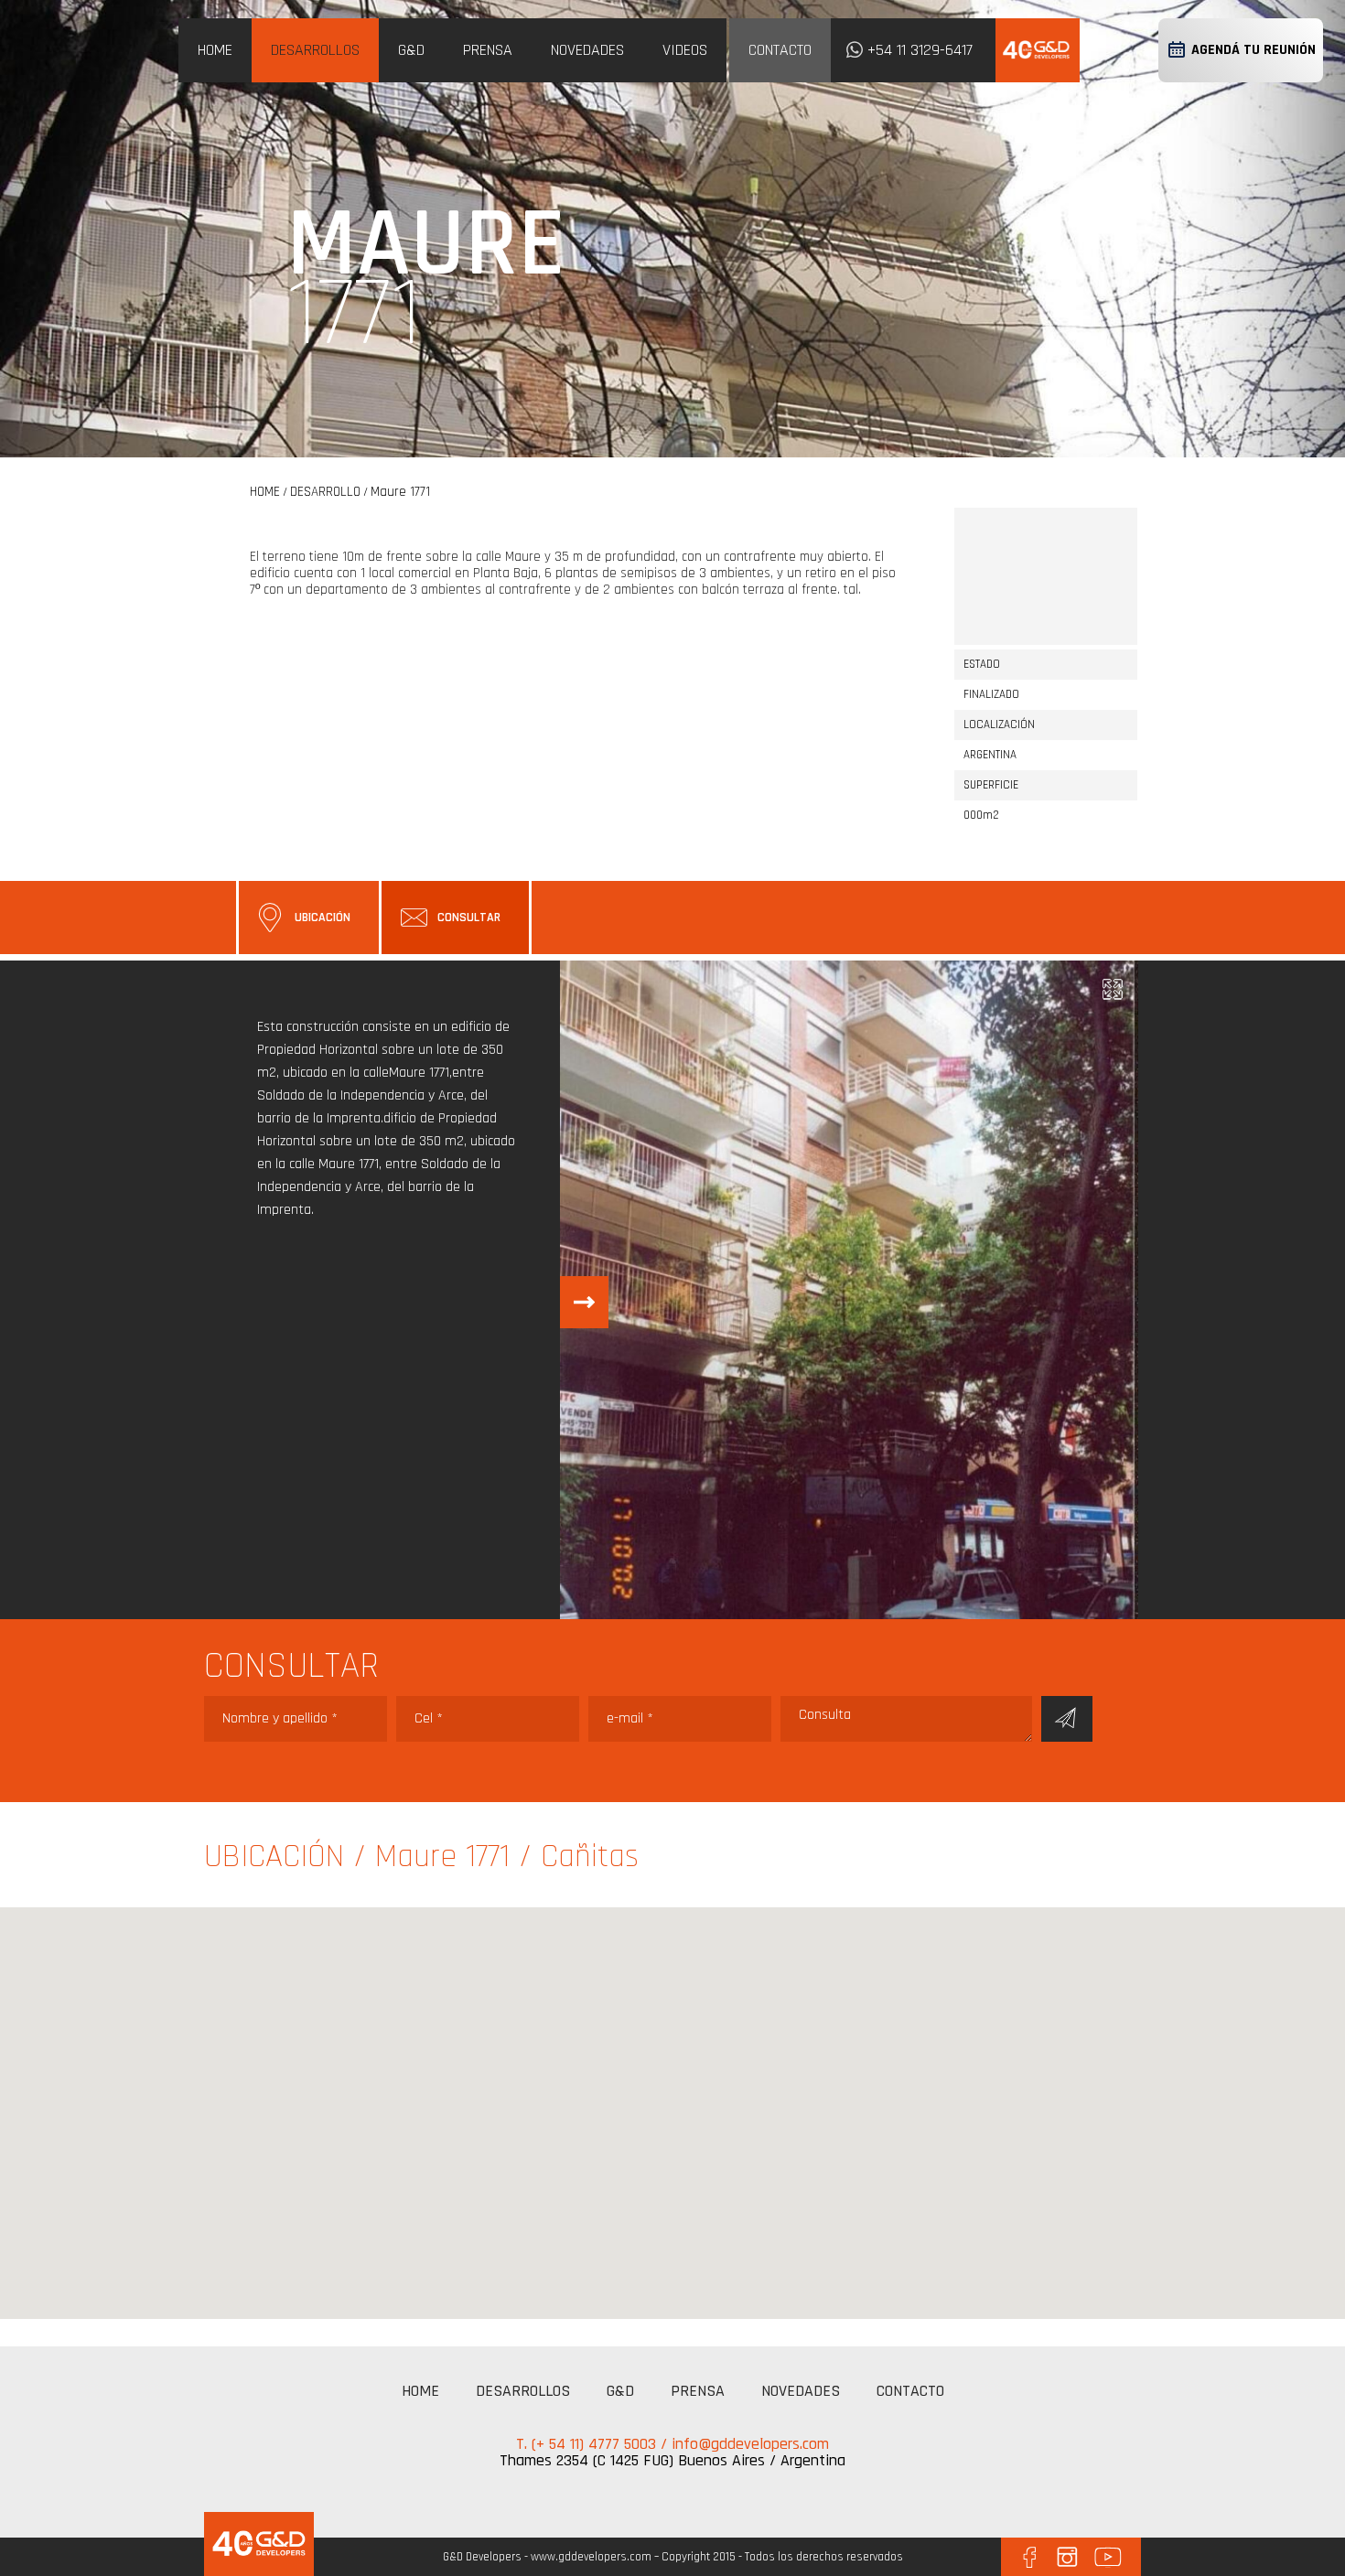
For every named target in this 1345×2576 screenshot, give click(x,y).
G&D (411, 50)
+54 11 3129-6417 (920, 50)
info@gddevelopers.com (750, 2444)
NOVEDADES (587, 50)
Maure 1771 (400, 492)
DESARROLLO (325, 492)
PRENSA (488, 50)
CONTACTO (780, 50)
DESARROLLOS (315, 50)
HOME (215, 50)
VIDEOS (685, 50)
